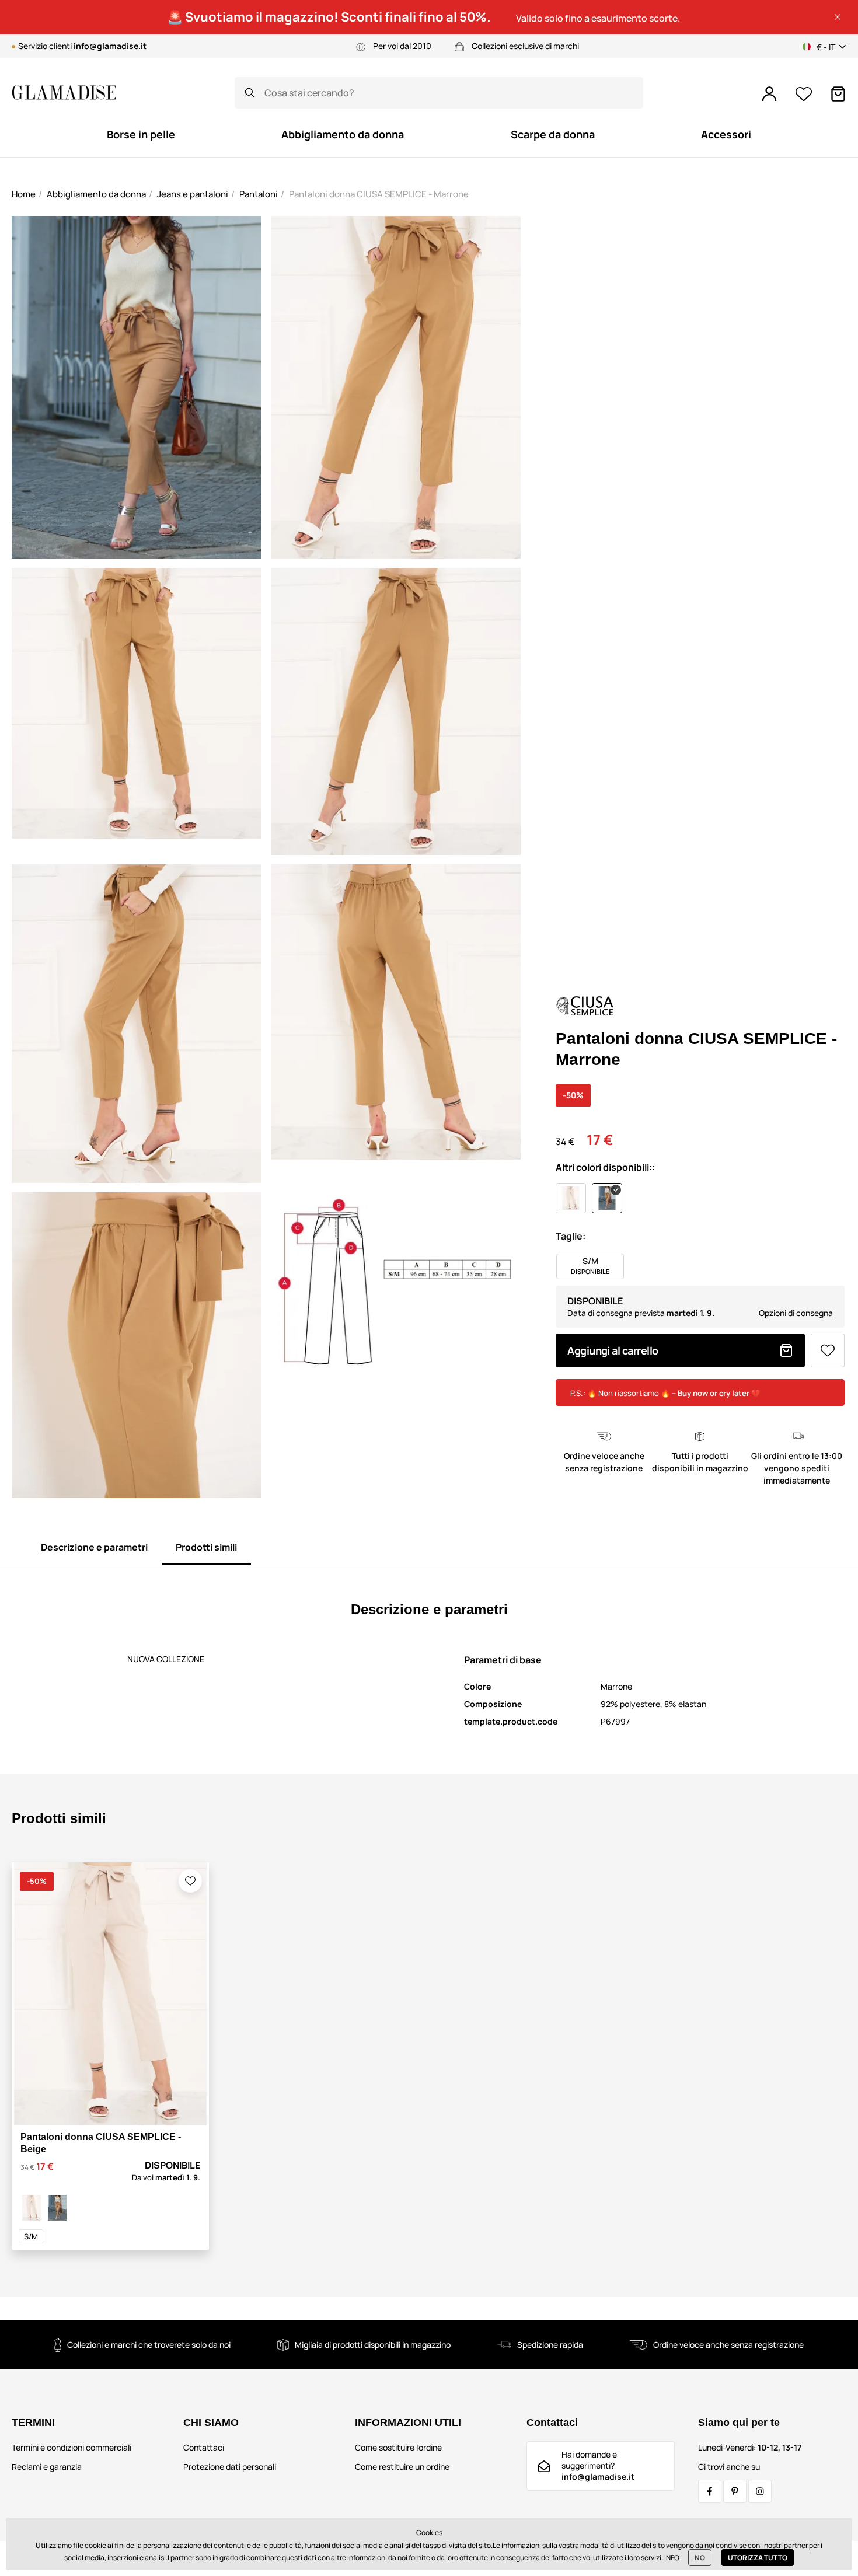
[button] (838, 17)
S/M (31, 2236)
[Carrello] (838, 94)
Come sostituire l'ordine (398, 2447)
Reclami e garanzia (47, 2467)
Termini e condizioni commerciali (71, 2447)
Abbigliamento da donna (96, 194)
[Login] (769, 94)
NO (700, 2558)
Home (24, 194)
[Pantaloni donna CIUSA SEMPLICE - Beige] (32, 2208)
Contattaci (204, 2447)
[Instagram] (760, 2491)
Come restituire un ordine (402, 2467)
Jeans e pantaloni (193, 194)
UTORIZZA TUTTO (758, 2558)
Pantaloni (259, 194)
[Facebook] (710, 2491)
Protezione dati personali (230, 2467)
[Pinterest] (735, 2491)
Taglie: (571, 1236)
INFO (672, 2558)
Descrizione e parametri (94, 1547)
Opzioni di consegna (796, 1313)
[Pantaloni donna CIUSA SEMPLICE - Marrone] (57, 2208)
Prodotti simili (206, 1547)
